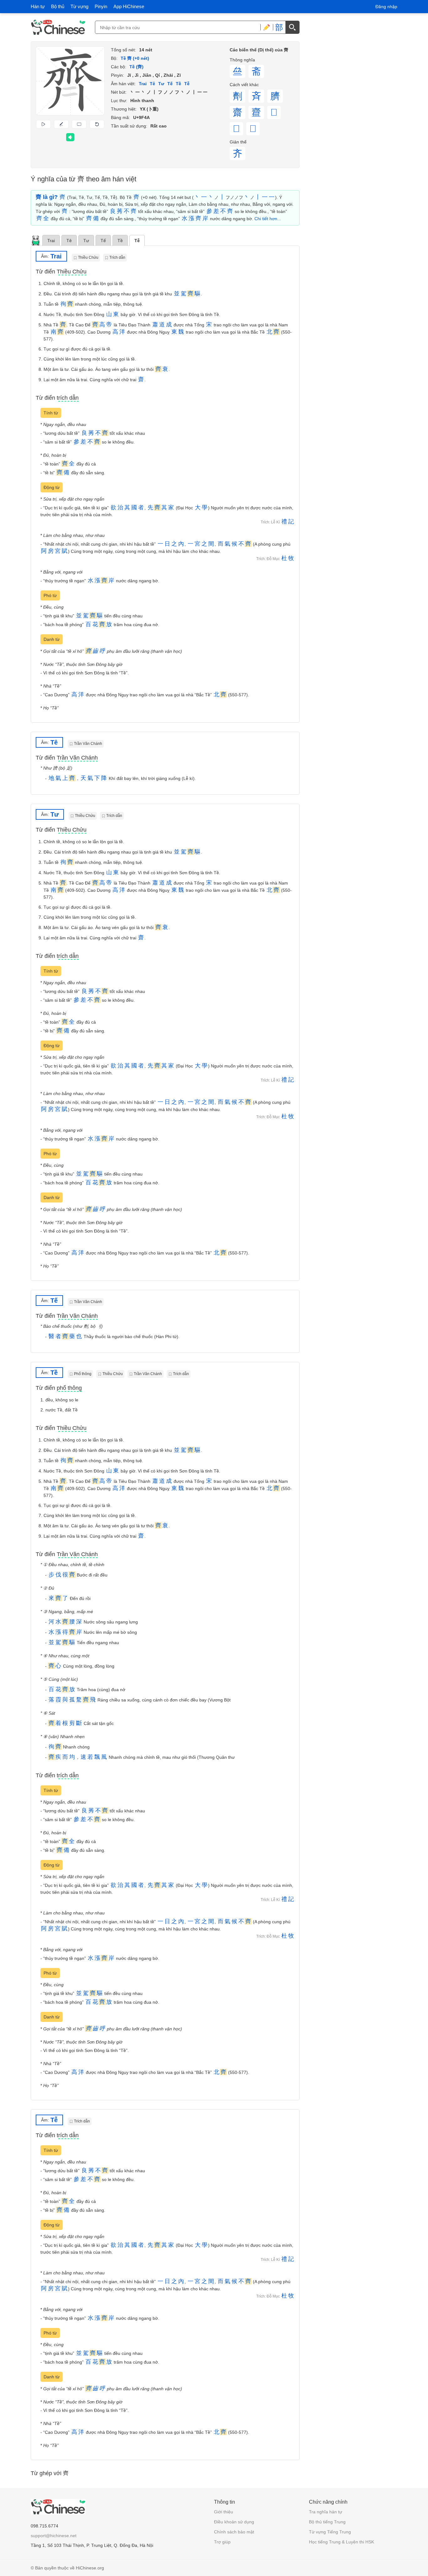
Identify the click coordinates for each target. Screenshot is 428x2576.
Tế (103, 241)
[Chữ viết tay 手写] (267, 27)
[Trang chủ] (58, 27)
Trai (51, 241)
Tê (69, 241)
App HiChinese (129, 6)
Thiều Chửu (88, 257)
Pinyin (101, 6)
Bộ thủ (58, 6)
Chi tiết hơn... (268, 219)
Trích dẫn (117, 257)
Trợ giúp (222, 2542)
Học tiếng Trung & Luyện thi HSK (342, 2542)
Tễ (137, 241)
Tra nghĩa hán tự (326, 2512)
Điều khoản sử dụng (234, 2522)
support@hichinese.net (54, 2536)
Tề (120, 241)
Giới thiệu (224, 2512)
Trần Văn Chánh (88, 744)
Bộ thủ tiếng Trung (327, 2522)
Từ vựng (79, 6)
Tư (86, 241)
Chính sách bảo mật (234, 2532)
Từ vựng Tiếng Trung (330, 2532)
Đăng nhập (386, 7)
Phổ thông (83, 1374)
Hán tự (38, 6)
